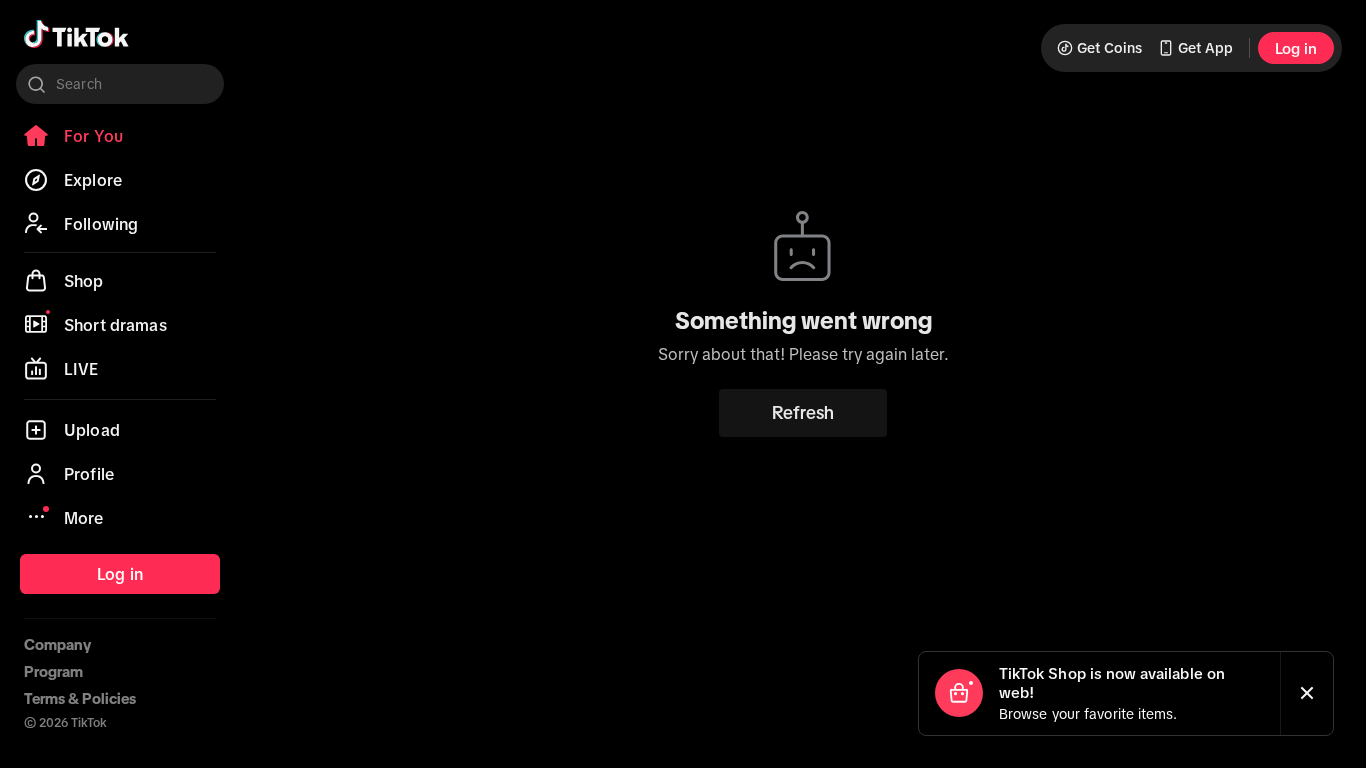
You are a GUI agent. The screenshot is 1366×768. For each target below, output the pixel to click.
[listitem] (120, 136)
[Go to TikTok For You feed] (76, 34)
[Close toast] (1307, 693)
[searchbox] (120, 84)
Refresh (803, 413)
